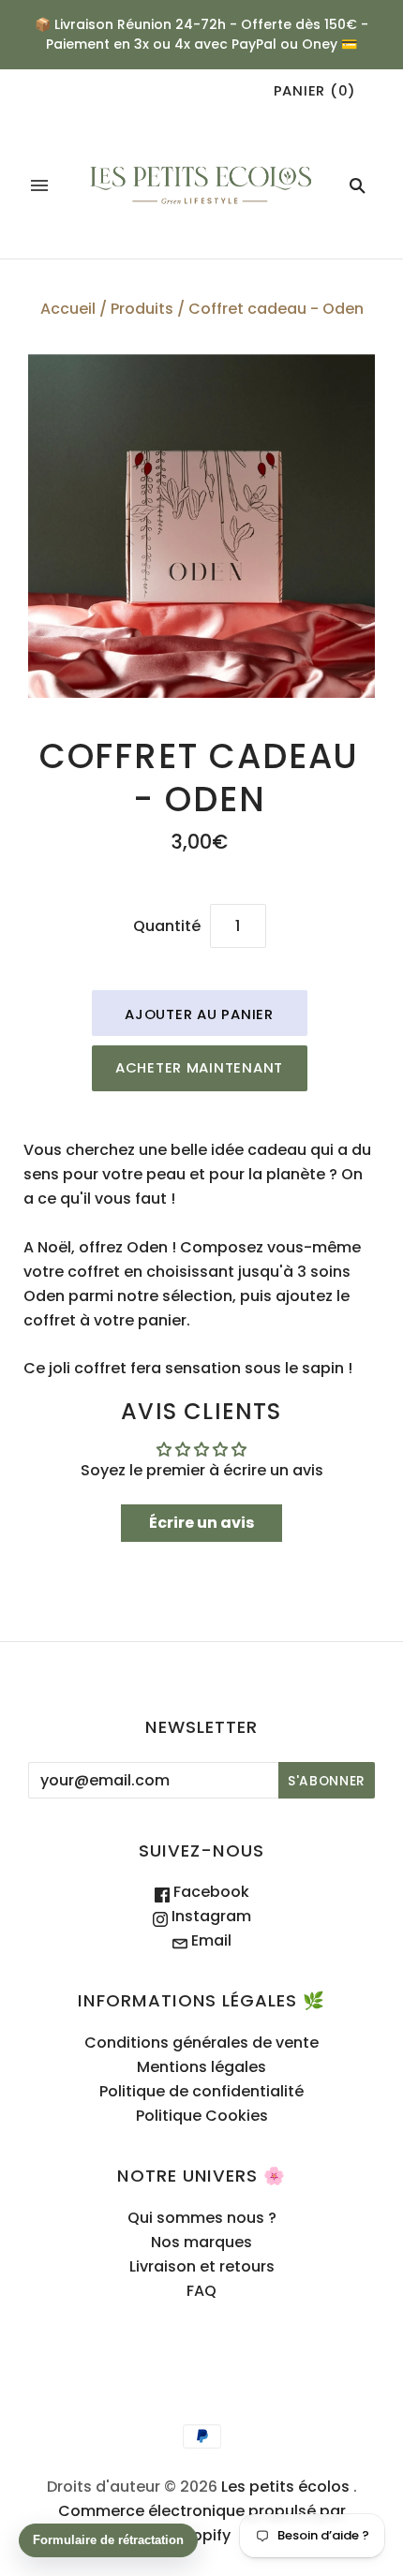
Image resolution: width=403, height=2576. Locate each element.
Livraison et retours (202, 2266)
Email (209, 1940)
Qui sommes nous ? (202, 2218)
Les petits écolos (285, 2487)
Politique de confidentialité (201, 2091)
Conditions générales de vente (201, 2043)
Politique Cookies (202, 2116)
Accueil (68, 309)
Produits (142, 309)
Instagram (209, 1916)
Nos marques (201, 2242)
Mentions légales (201, 2067)
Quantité (167, 926)
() (315, 90)
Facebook (209, 1892)
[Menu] (39, 185)
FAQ (201, 2291)
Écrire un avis (201, 1523)
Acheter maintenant (199, 1067)
